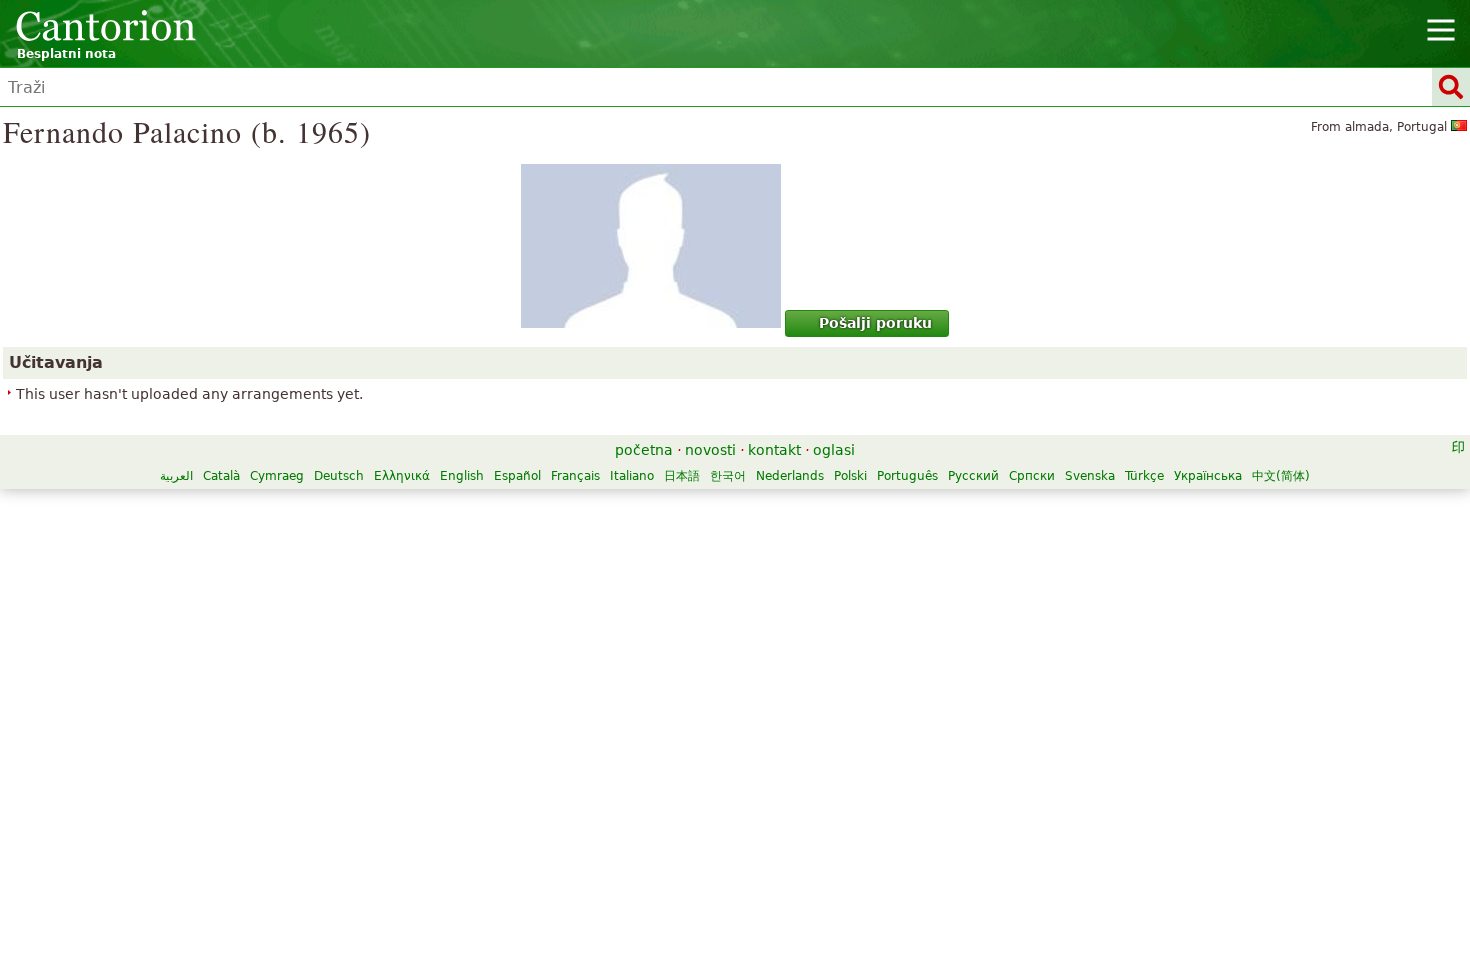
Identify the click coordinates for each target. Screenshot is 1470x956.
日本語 (682, 476)
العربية (176, 476)
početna (644, 450)
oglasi (834, 450)
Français (575, 476)
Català (221, 476)
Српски (1032, 476)
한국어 (728, 476)
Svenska (1090, 476)
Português (907, 476)
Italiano (632, 476)
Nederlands (790, 476)
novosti (710, 450)
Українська (1208, 476)
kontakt (774, 450)
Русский (973, 476)
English (462, 476)
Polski (850, 476)
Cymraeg (277, 476)
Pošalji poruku (875, 323)
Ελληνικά (402, 476)
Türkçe (1144, 476)
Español (517, 476)
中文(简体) (1281, 476)
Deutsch (339, 476)
